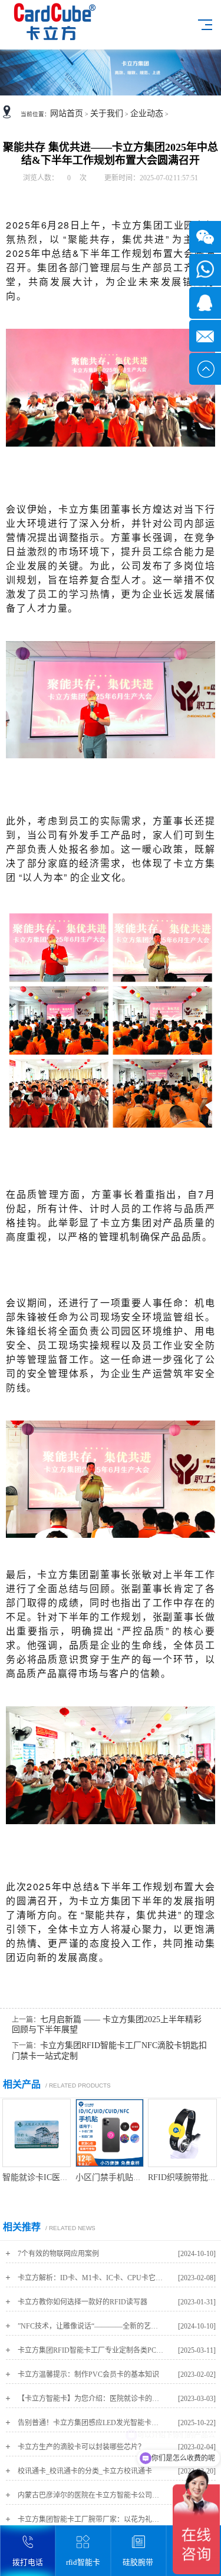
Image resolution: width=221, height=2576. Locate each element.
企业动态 (147, 113)
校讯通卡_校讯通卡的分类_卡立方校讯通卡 (85, 2471)
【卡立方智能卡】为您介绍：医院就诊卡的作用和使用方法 (91, 2399)
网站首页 (67, 113)
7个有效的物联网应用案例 (58, 2254)
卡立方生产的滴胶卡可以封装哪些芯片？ (81, 2447)
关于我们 (107, 113)
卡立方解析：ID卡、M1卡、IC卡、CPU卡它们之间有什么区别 (91, 2278)
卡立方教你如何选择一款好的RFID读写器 (83, 2302)
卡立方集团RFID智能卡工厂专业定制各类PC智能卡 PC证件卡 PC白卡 (91, 2350)
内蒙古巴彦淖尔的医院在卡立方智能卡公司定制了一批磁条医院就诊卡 (91, 2495)
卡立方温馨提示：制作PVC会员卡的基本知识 (88, 2374)
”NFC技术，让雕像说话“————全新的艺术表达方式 (91, 2326)
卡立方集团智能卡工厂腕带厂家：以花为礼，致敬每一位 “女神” (91, 2519)
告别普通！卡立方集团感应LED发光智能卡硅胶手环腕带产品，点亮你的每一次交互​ (91, 2423)
